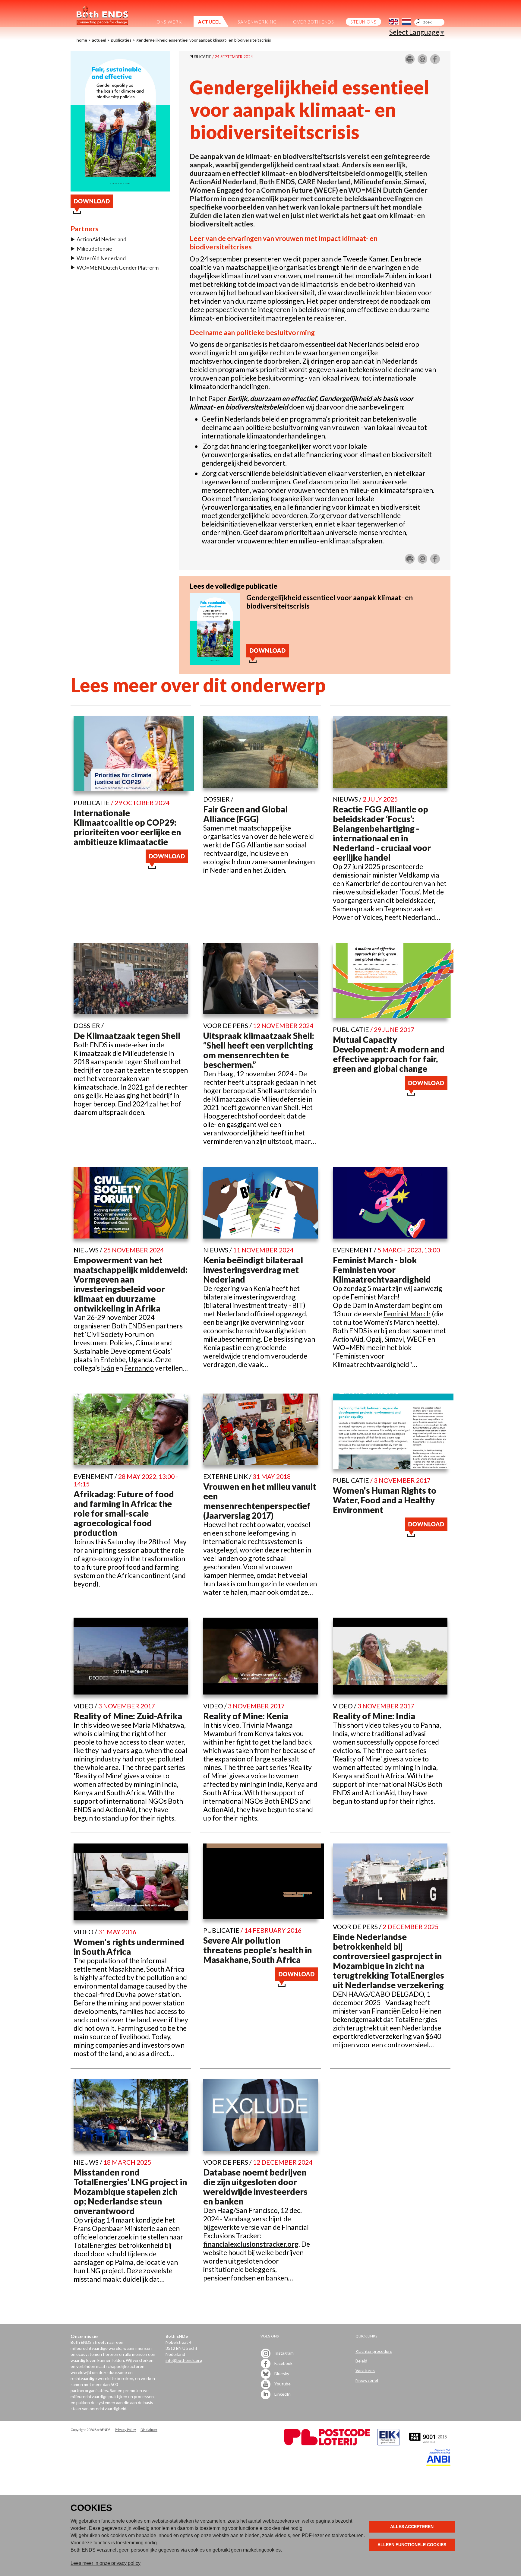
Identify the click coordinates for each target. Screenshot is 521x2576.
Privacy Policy (125, 2430)
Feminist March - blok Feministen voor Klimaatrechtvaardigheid (382, 1270)
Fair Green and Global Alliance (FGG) (245, 814)
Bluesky (281, 2373)
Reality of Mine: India (374, 1716)
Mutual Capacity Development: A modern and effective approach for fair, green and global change (389, 1054)
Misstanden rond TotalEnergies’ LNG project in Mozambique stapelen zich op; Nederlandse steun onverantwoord (130, 2191)
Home (82, 40)
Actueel (99, 40)
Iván (108, 1368)
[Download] (215, 662)
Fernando (139, 1368)
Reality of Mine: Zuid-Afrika (128, 1716)
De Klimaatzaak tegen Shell (127, 1036)
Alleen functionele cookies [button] (412, 2545)
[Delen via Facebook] (435, 62)
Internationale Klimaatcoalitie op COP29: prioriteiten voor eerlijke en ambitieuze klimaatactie (127, 827)
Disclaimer (149, 2430)
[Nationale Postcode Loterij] (327, 2444)
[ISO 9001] (388, 2444)
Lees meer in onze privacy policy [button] (106, 2563)
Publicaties (121, 40)
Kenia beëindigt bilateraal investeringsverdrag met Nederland (253, 1270)
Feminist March (407, 1314)
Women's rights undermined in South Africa (129, 1947)
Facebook (283, 2363)
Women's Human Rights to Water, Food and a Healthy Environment (385, 1500)
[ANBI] (438, 2464)
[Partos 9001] (428, 2444)
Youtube (282, 2383)
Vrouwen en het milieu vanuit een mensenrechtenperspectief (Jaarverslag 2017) (260, 1501)
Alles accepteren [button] (412, 2527)
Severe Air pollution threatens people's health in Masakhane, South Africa (257, 1950)
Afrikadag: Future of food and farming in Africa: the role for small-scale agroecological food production (124, 1513)
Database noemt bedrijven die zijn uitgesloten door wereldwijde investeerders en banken (255, 2187)
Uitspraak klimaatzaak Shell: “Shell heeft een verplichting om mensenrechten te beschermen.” (259, 1050)
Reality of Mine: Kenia (246, 1716)
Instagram (284, 2353)
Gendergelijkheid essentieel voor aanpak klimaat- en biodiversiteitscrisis (204, 40)
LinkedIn (282, 2394)
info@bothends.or (183, 2360)
